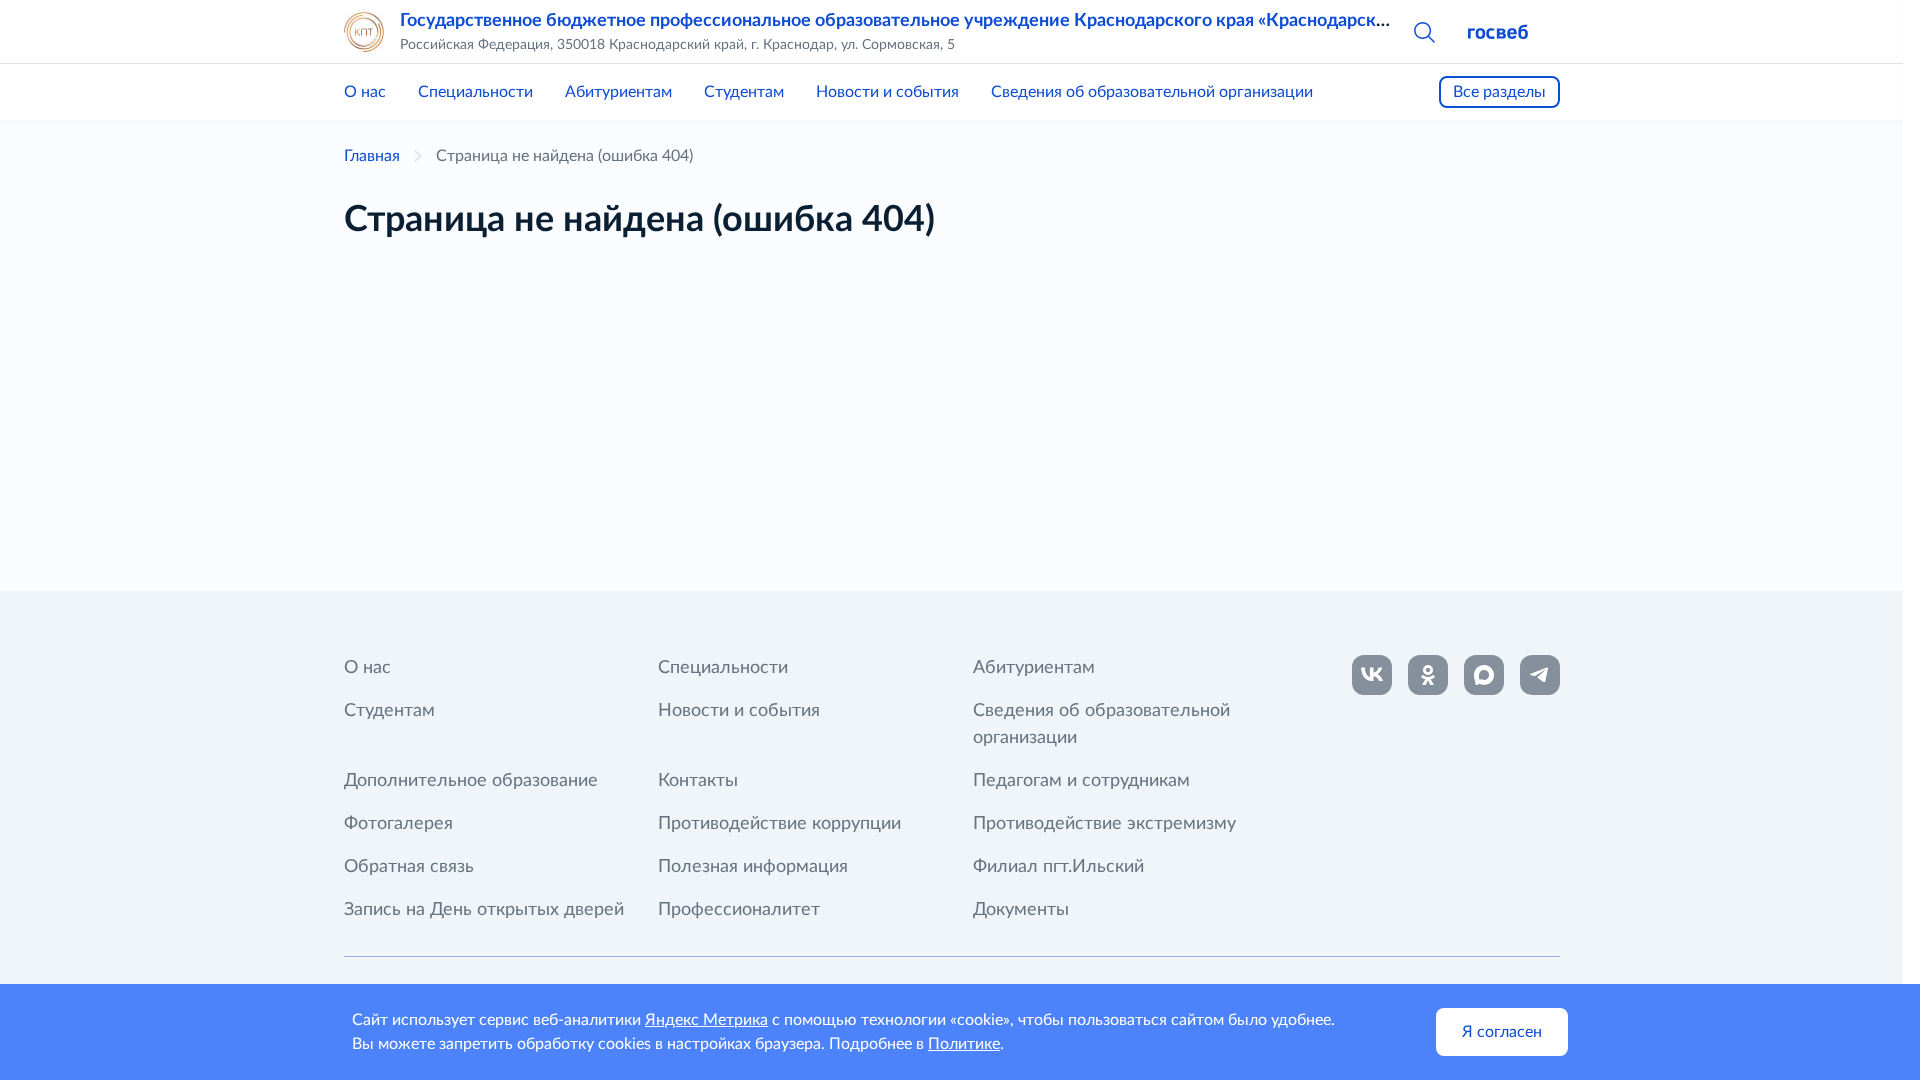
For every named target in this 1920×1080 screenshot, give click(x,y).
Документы (1021, 910)
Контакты (698, 781)
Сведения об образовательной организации (1152, 92)
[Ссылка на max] (1484, 675)
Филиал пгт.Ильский (1058, 867)
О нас (365, 92)
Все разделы (1499, 92)
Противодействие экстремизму (1104, 824)
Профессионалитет (739, 910)
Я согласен (1502, 1032)
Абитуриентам (618, 92)
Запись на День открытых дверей (484, 910)
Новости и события (887, 92)
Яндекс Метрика (706, 1020)
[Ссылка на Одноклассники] (1428, 675)
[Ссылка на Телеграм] (1540, 675)
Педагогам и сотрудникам (1081, 781)
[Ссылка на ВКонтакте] (1372, 675)
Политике (964, 1044)
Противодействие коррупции (779, 824)
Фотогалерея (398, 824)
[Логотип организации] (364, 32)
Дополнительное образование (471, 781)
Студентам (744, 92)
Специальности (475, 92)
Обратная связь (409, 867)
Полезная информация (753, 867)
